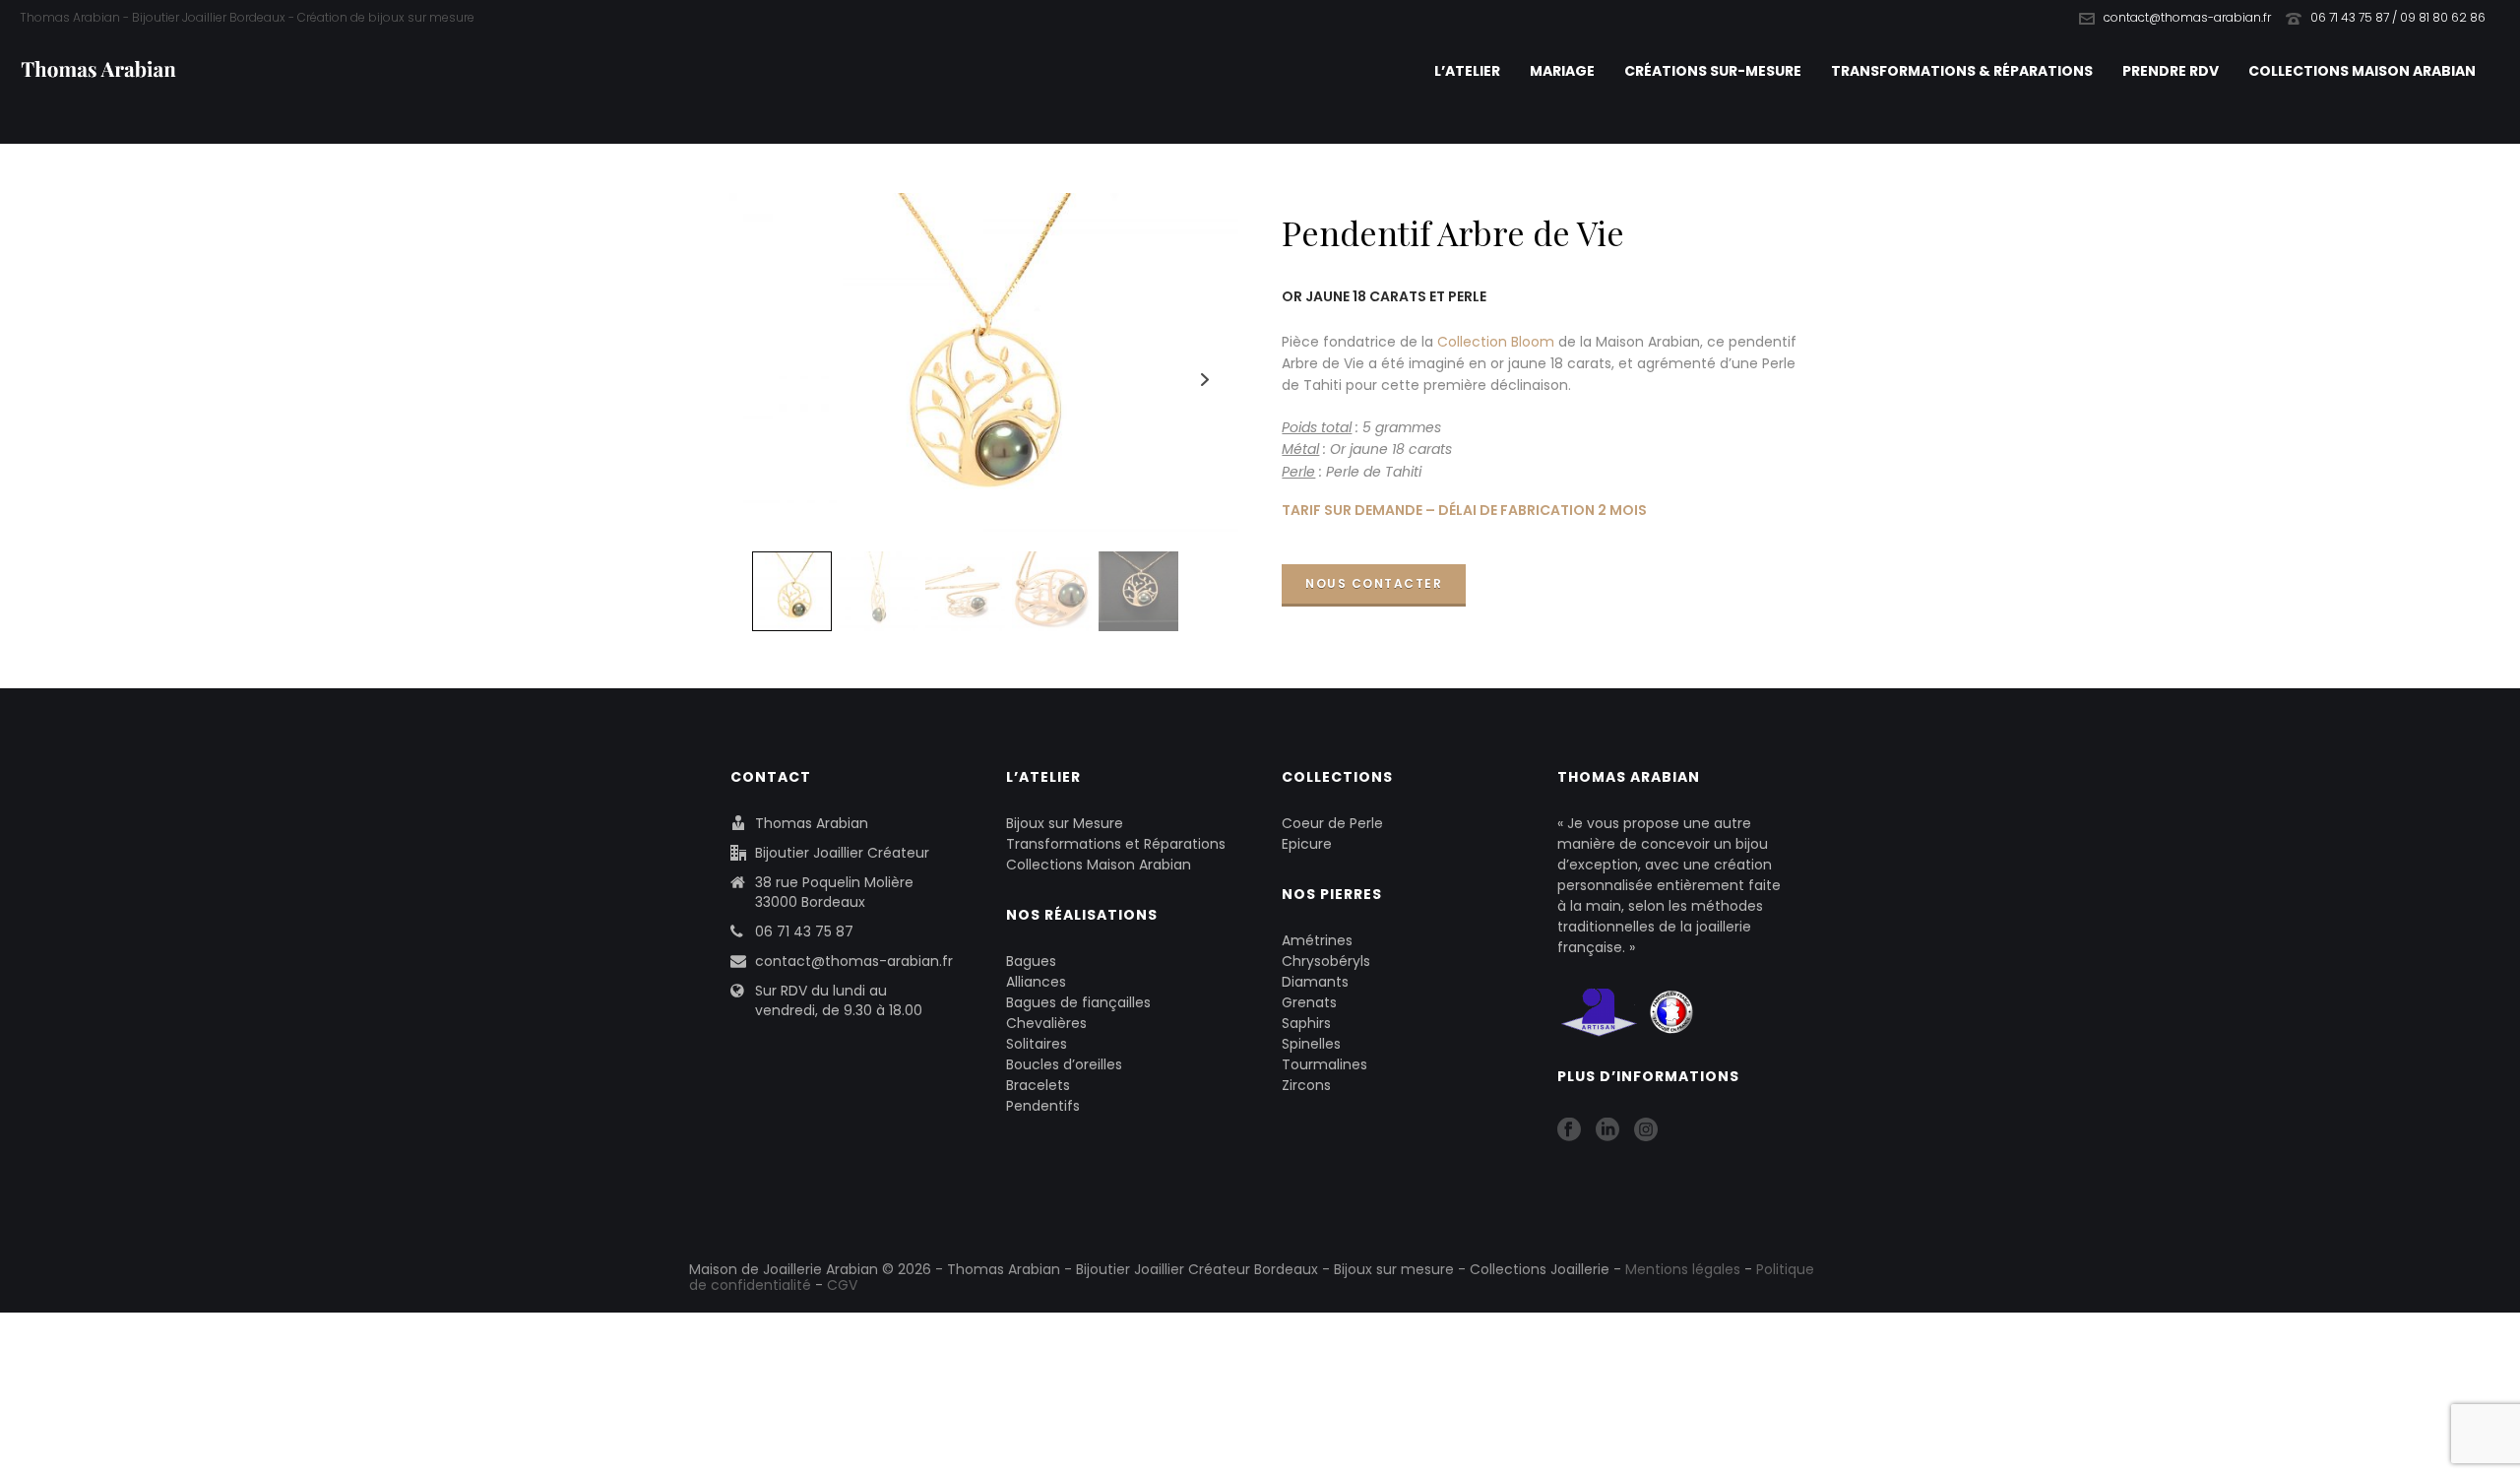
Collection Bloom (1496, 342)
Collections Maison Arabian (2362, 71)
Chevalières (1046, 1023)
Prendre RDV (2171, 71)
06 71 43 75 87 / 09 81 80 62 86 (2398, 17)
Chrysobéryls (1326, 961)
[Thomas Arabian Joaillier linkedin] (1607, 1130)
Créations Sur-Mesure (1713, 71)
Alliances (1036, 982)
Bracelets (1038, 1085)
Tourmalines (1324, 1064)
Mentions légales (1683, 1269)
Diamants (1315, 982)
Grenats (1309, 1002)
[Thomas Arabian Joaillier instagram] (1646, 1130)
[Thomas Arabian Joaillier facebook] (1569, 1130)
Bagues (1031, 961)
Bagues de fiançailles (1078, 1002)
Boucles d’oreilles (1064, 1064)
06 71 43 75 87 (804, 931)
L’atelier (1467, 71)
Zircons (1306, 1085)
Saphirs (1306, 1023)
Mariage (1562, 71)
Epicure (1307, 844)
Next (1205, 380)
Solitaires (1037, 1044)
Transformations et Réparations (1116, 844)
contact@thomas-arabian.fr (2187, 17)
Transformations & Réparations (1962, 71)
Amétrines (1317, 940)
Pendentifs (1043, 1106)
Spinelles (1311, 1044)
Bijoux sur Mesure (1065, 823)
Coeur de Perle (1332, 823)
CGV (842, 1285)
